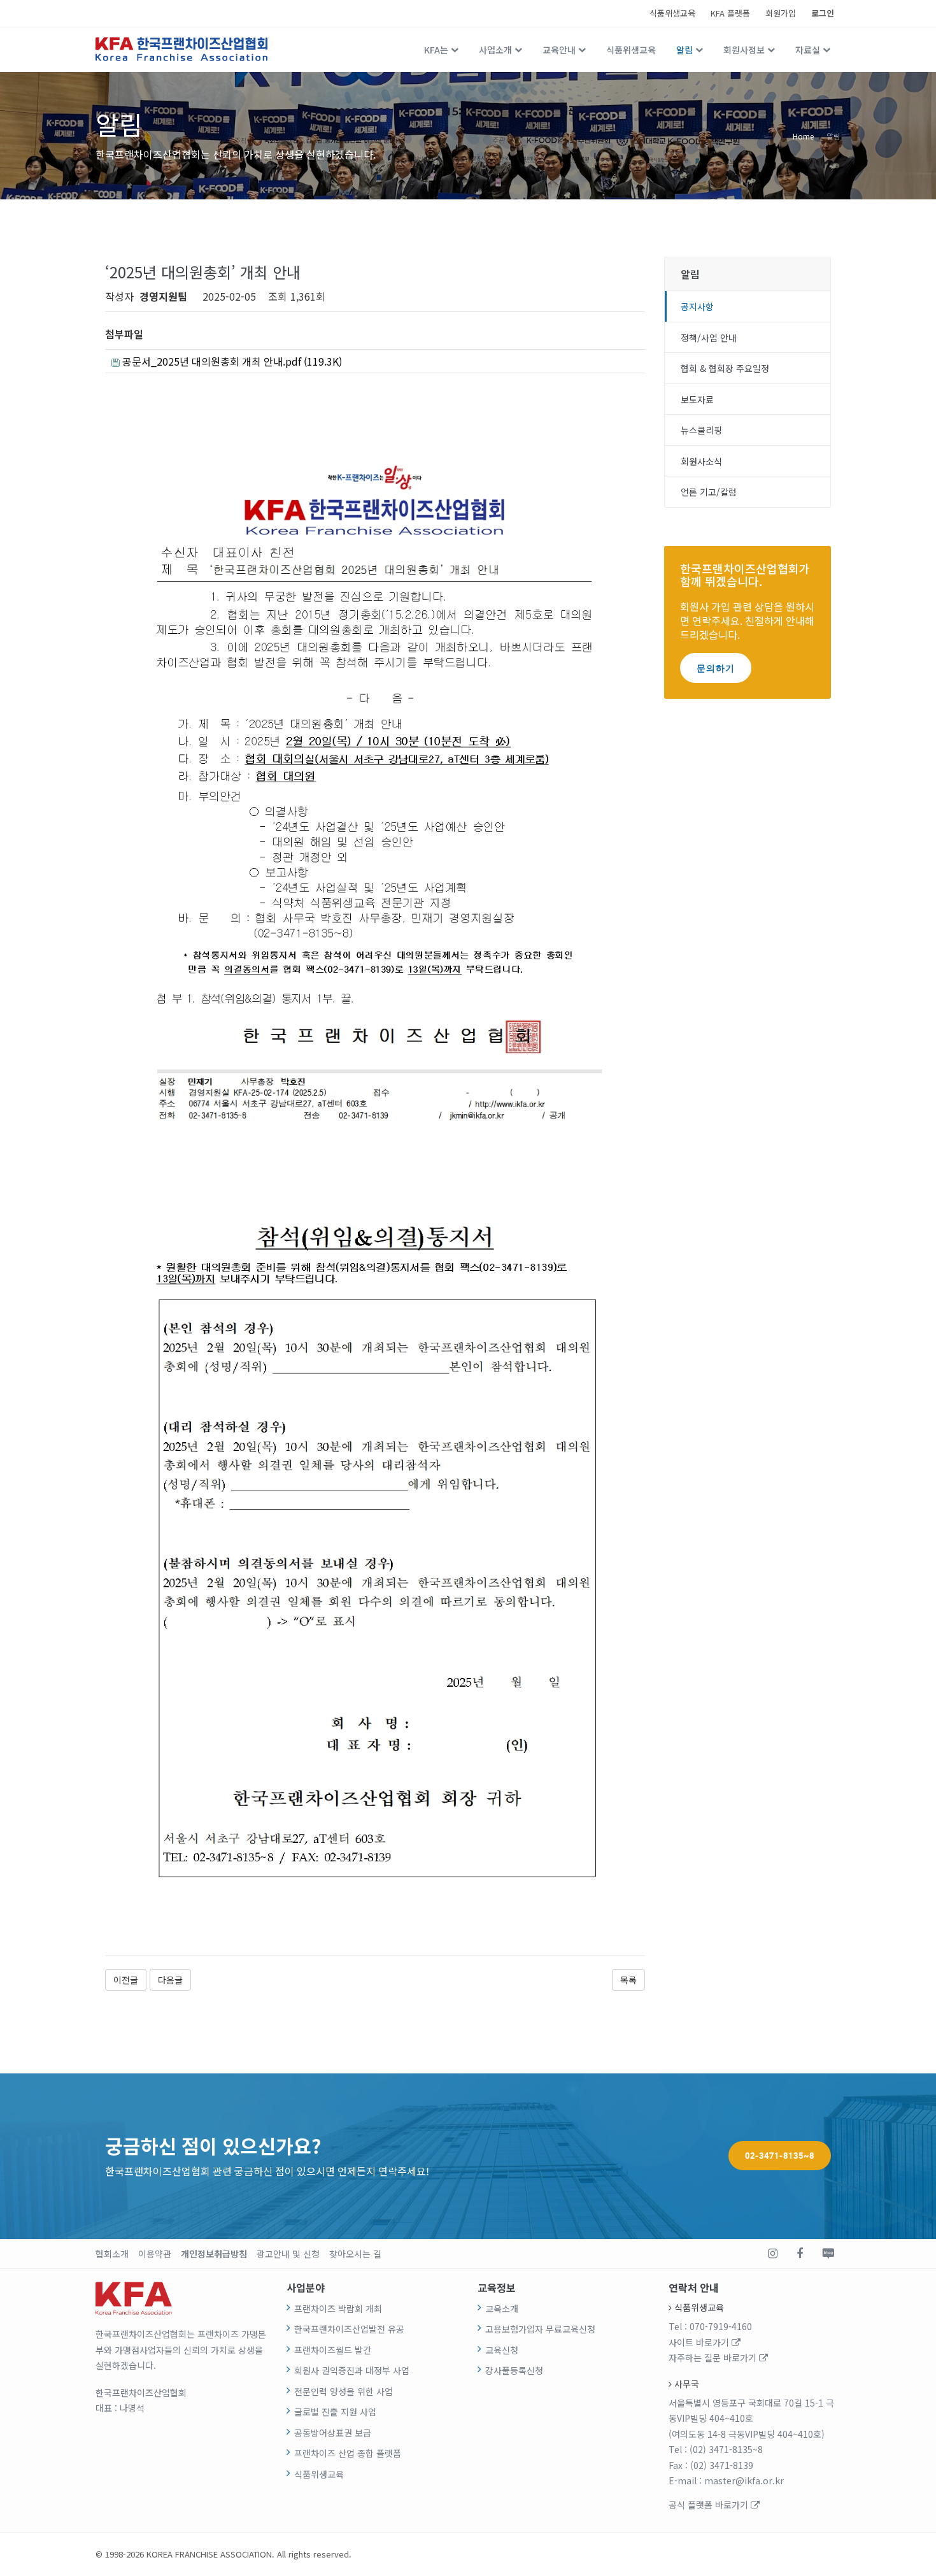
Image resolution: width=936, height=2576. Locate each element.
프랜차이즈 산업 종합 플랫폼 (348, 2453)
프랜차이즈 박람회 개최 (338, 2308)
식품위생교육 (672, 13)
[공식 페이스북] (800, 2254)
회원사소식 (701, 461)
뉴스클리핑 (701, 430)
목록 (628, 1980)
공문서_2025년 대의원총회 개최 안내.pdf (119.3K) (231, 361)
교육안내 (559, 50)
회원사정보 (744, 50)
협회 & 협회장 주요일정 (725, 368)
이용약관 (155, 2254)
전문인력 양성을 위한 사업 (344, 2391)
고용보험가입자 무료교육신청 (540, 2329)
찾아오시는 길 (355, 2254)
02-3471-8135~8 (780, 2156)
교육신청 (502, 2350)
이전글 (126, 1980)
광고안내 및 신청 (288, 2254)
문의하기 (716, 668)
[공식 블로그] (828, 2254)
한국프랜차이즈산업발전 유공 (349, 2329)
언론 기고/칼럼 (709, 492)
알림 (684, 50)
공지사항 (697, 306)
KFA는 (436, 50)
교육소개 (502, 2308)
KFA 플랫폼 (730, 13)
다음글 (170, 1980)
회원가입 (781, 13)
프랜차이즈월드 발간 (333, 2350)
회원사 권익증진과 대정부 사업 (352, 2370)
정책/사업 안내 (709, 338)
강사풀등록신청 (514, 2370)
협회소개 (112, 2254)
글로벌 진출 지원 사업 (335, 2412)
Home (803, 135)
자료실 (808, 50)
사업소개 (495, 50)
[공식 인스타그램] (773, 2254)
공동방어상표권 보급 (333, 2433)
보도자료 (697, 399)
